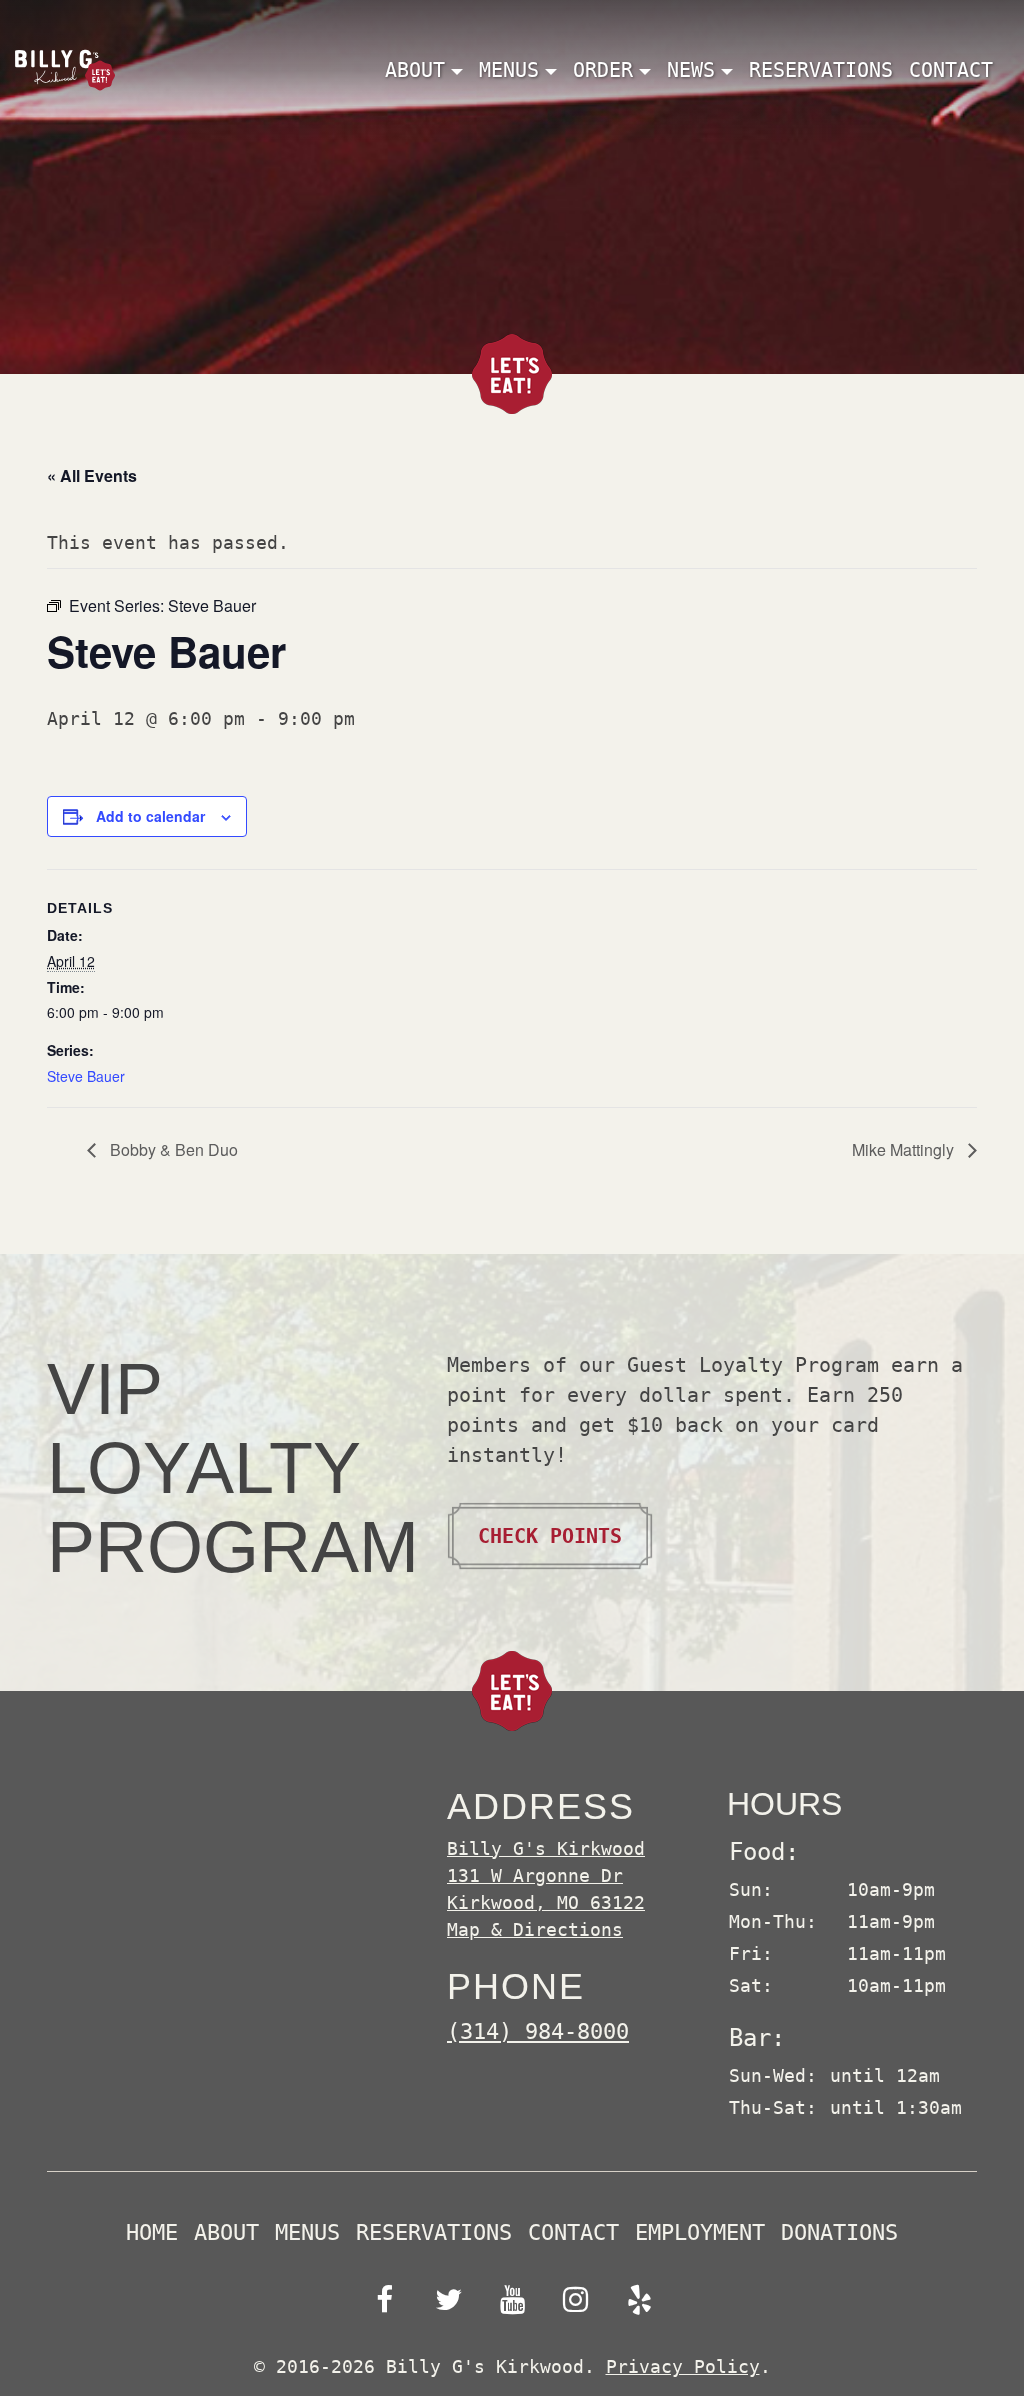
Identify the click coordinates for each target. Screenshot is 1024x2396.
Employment (700, 2233)
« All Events (92, 475)
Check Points (550, 1536)
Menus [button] (509, 70)
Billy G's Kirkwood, (546, 1875)
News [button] (691, 70)
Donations (839, 2233)
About (226, 2233)
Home (152, 2233)
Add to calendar (150, 816)
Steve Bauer (86, 1076)
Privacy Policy (683, 2366)
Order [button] (603, 70)
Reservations (821, 70)
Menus (307, 2233)
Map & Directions (535, 1929)
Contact (951, 70)
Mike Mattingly (905, 1149)
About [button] (415, 70)
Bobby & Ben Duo (172, 1149)
